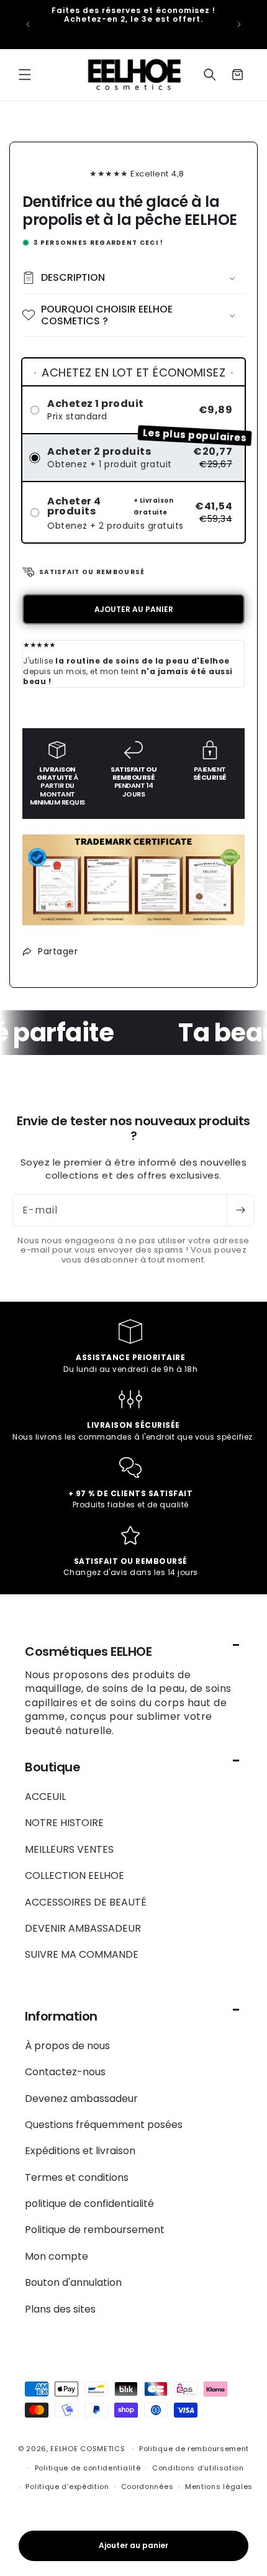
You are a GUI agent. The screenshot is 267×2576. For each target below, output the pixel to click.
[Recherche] (210, 75)
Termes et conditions (77, 2177)
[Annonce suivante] (239, 24)
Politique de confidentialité (88, 2468)
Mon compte (57, 2256)
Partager (58, 951)
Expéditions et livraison (80, 2151)
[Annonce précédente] (28, 24)
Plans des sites (60, 2309)
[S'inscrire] (240, 1210)
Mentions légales (219, 2487)
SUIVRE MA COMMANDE (82, 1954)
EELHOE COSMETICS (88, 2449)
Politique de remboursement (95, 2230)
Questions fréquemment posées (104, 2125)
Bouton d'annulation (73, 2282)
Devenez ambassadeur (81, 2099)
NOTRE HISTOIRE (64, 1823)
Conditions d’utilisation (198, 2468)
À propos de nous (67, 2046)
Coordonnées (147, 2487)
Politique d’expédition (67, 2487)
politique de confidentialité (89, 2204)
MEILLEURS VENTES (69, 1849)
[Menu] (25, 75)
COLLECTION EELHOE (75, 1875)
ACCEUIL (45, 1797)
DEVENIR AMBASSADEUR (83, 1928)
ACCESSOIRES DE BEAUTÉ (86, 1902)
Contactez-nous (65, 2072)
